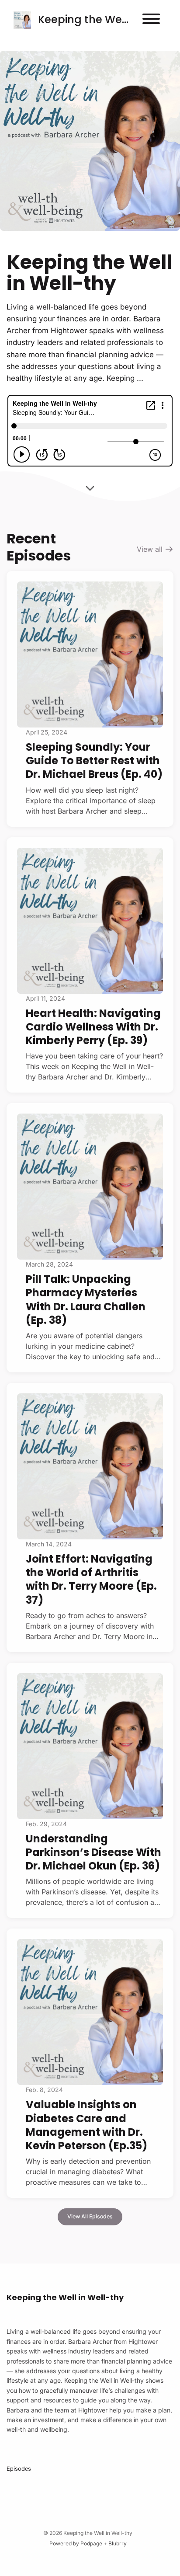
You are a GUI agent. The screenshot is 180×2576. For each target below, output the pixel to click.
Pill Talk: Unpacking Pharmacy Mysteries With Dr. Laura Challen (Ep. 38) (86, 1300)
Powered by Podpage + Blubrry (88, 2543)
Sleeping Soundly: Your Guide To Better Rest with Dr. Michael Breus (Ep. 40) (94, 761)
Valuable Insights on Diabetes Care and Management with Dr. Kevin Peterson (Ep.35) (87, 2125)
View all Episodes (90, 2216)
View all (151, 549)
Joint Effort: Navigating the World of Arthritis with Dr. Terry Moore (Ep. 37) (91, 1579)
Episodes (19, 2469)
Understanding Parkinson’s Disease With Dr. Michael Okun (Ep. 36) (93, 1852)
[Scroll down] (90, 485)
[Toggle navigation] (151, 20)
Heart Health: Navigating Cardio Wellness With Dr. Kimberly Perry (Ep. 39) (93, 1027)
